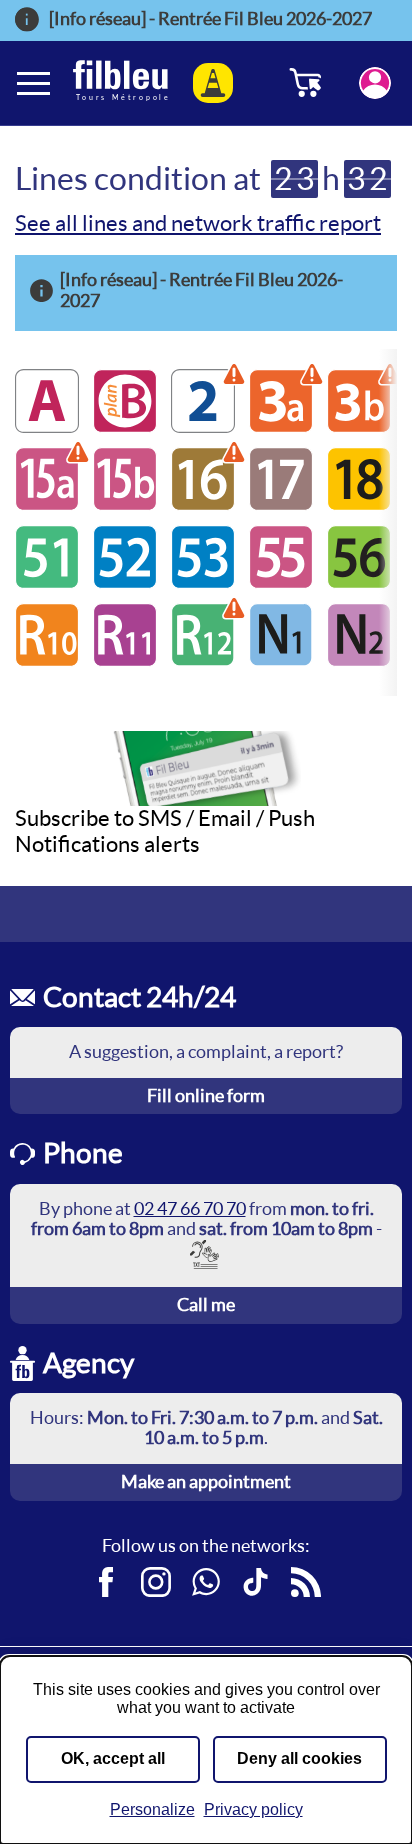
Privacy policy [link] (253, 1809)
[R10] (47, 660)
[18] (359, 504)
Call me (206, 1304)
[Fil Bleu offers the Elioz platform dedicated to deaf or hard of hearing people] (206, 1253)
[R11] (125, 660)
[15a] (47, 504)
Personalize (152, 1809)
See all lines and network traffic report (198, 223)
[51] (47, 582)
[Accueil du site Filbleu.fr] (120, 83)
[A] (47, 426)
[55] (281, 582)
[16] (203, 504)
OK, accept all (113, 1758)
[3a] (281, 426)
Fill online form (206, 1095)
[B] (125, 426)
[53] (203, 582)
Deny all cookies (299, 1758)
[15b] (125, 504)
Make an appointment (206, 1481)
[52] (125, 582)
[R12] (203, 660)
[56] (359, 582)
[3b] (359, 426)
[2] (203, 426)
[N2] (359, 660)
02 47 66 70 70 (190, 1208)
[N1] (281, 660)
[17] (281, 504)
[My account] (375, 83)
